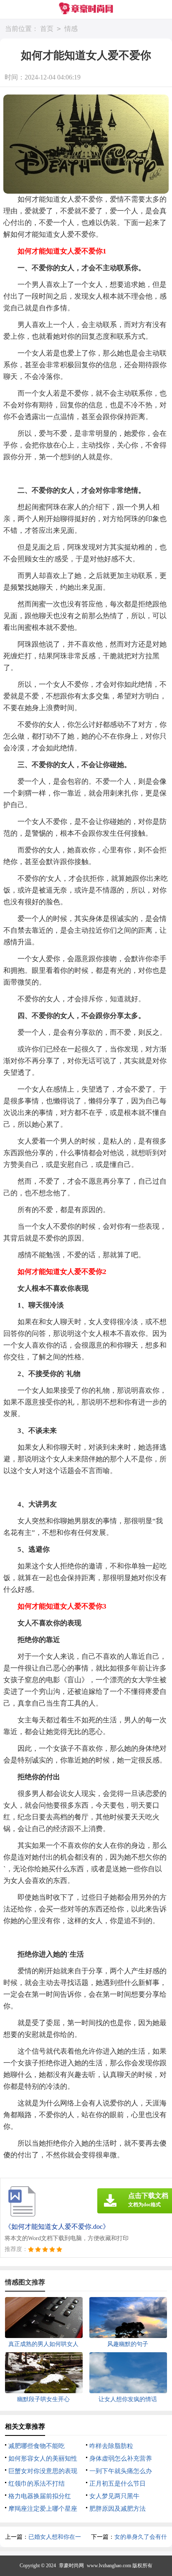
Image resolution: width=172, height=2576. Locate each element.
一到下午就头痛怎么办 (121, 2471)
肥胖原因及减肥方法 (118, 2509)
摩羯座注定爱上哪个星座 (43, 2509)
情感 (71, 29)
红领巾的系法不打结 (37, 2484)
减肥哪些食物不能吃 (37, 2446)
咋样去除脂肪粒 (111, 2446)
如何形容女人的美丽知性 (43, 2458)
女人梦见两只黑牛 (114, 2496)
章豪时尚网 (71, 2566)
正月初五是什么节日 (118, 2484)
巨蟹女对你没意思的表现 (43, 2471)
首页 (47, 29)
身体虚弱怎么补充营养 (121, 2458)
